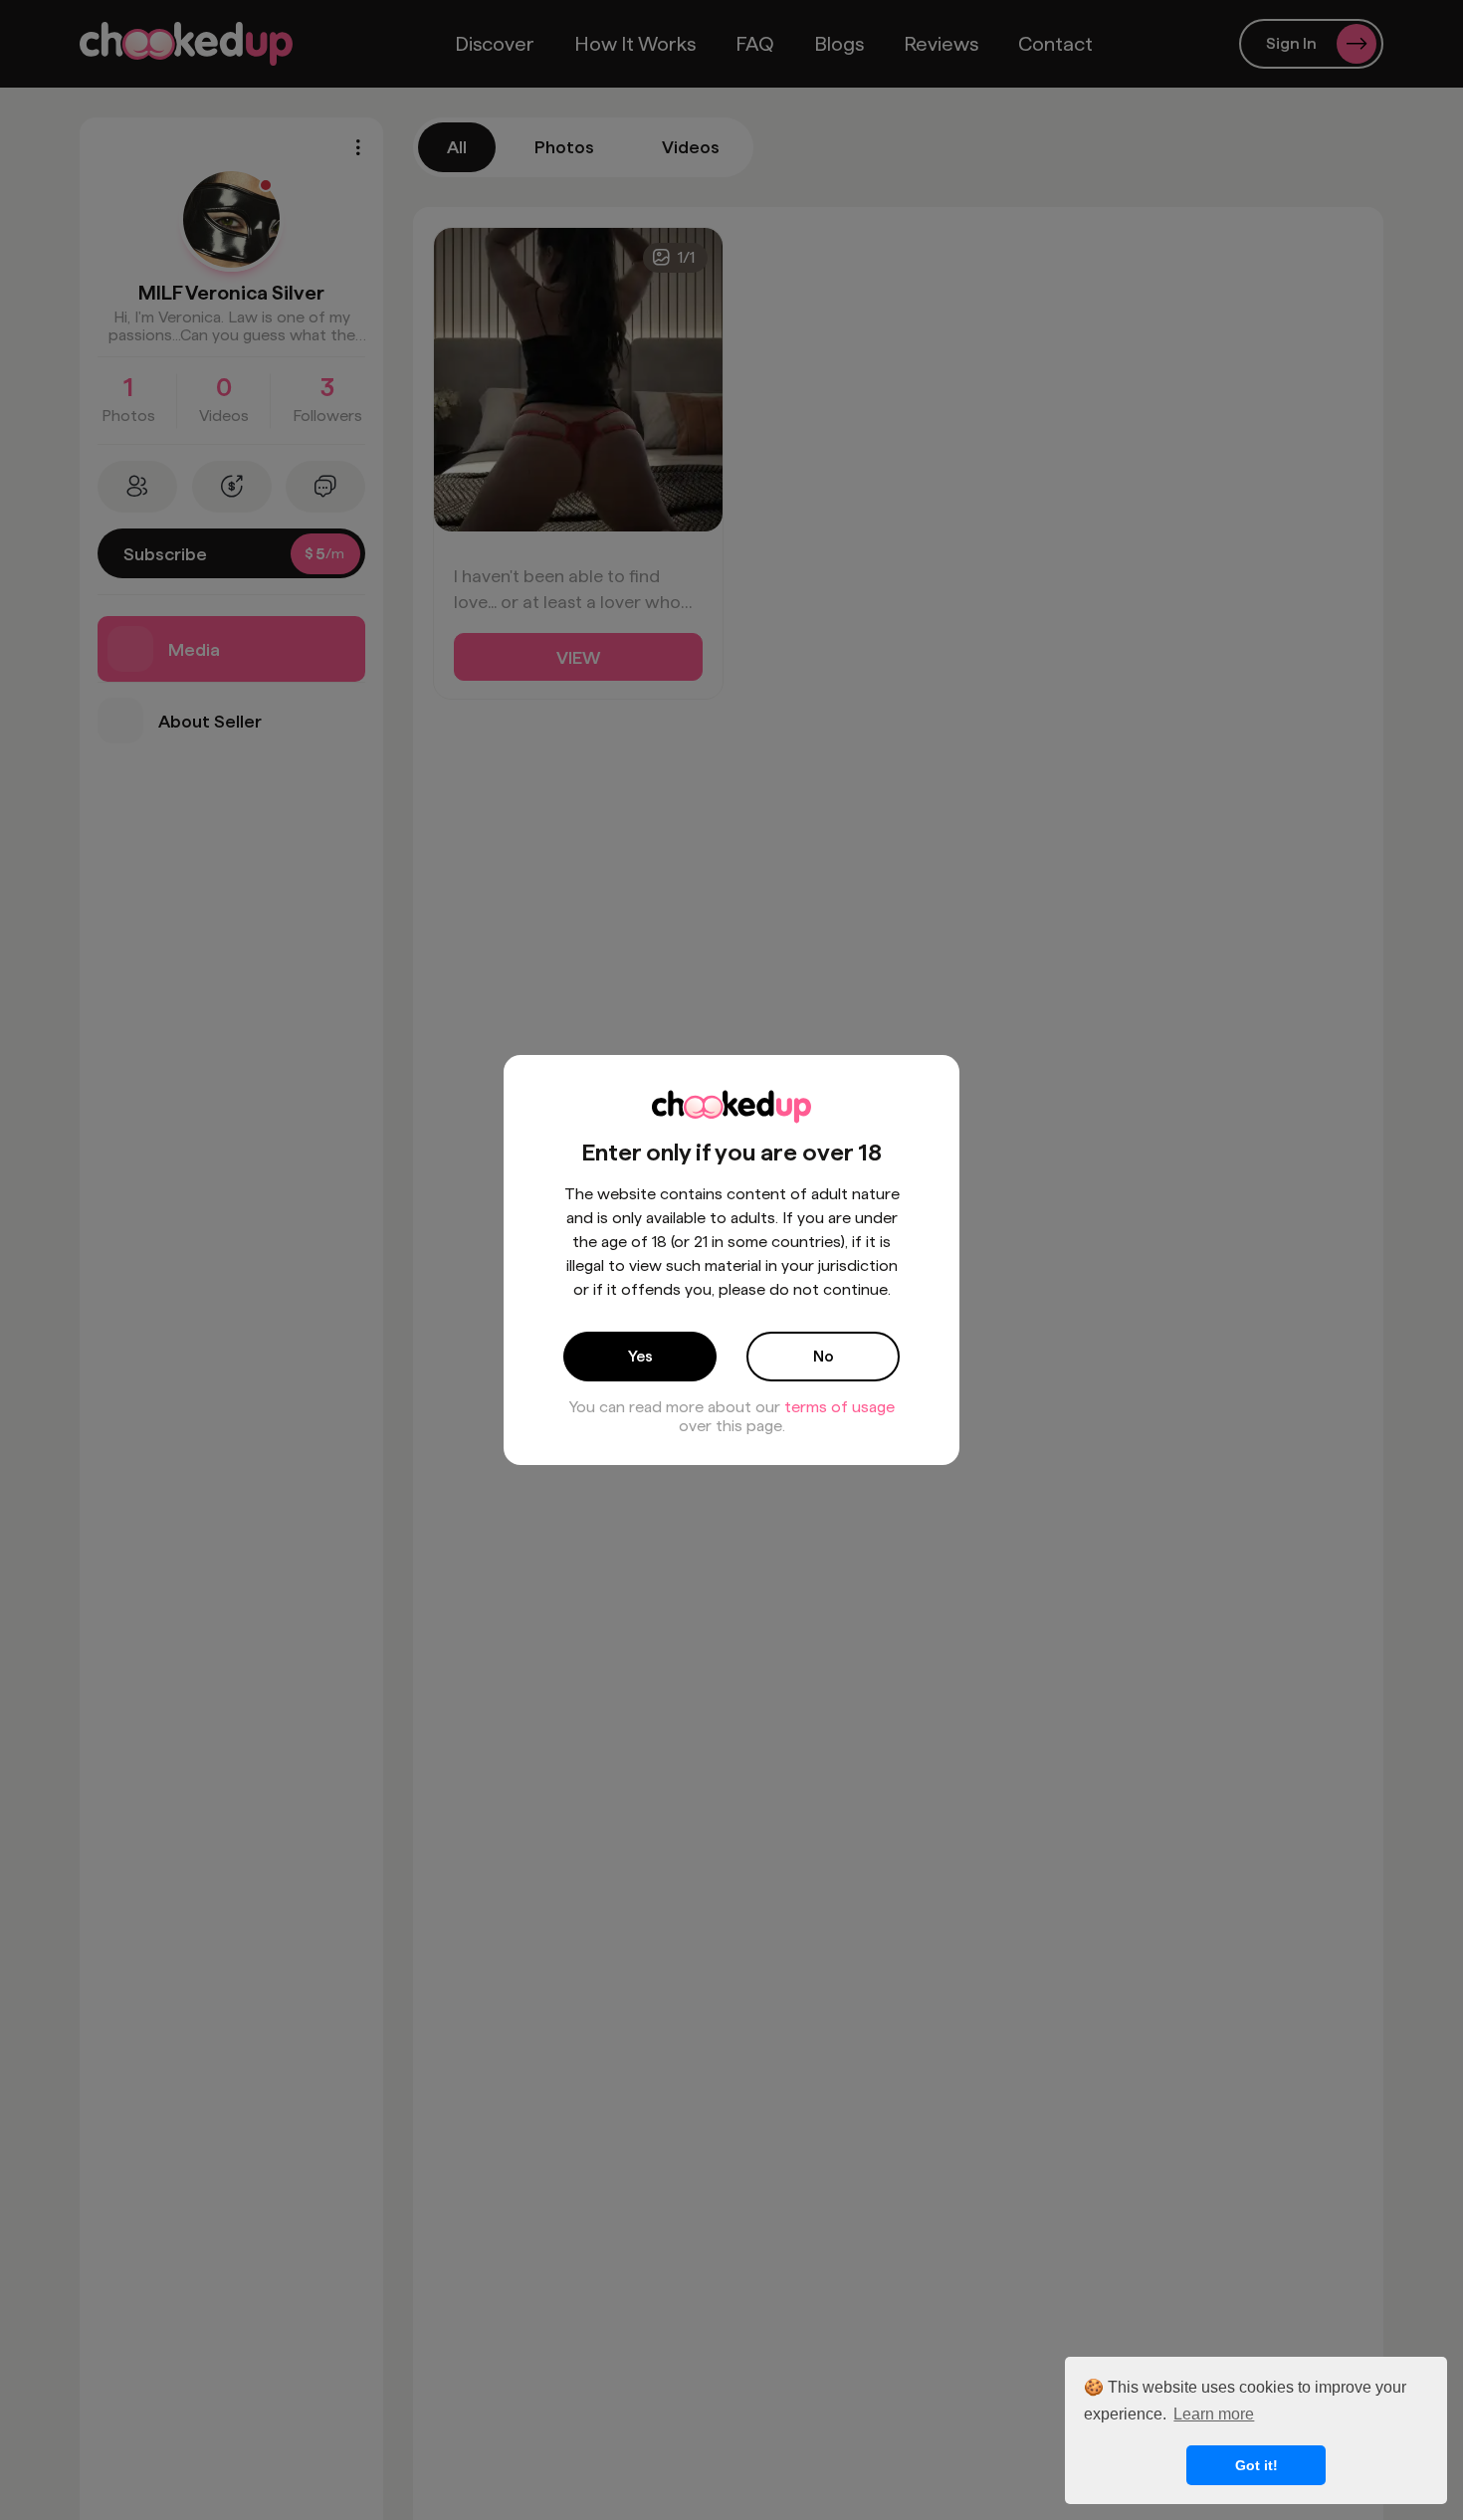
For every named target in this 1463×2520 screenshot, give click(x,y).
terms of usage (839, 1407)
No (824, 1356)
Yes (640, 1356)
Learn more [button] (1214, 2414)
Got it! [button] (1256, 2465)
